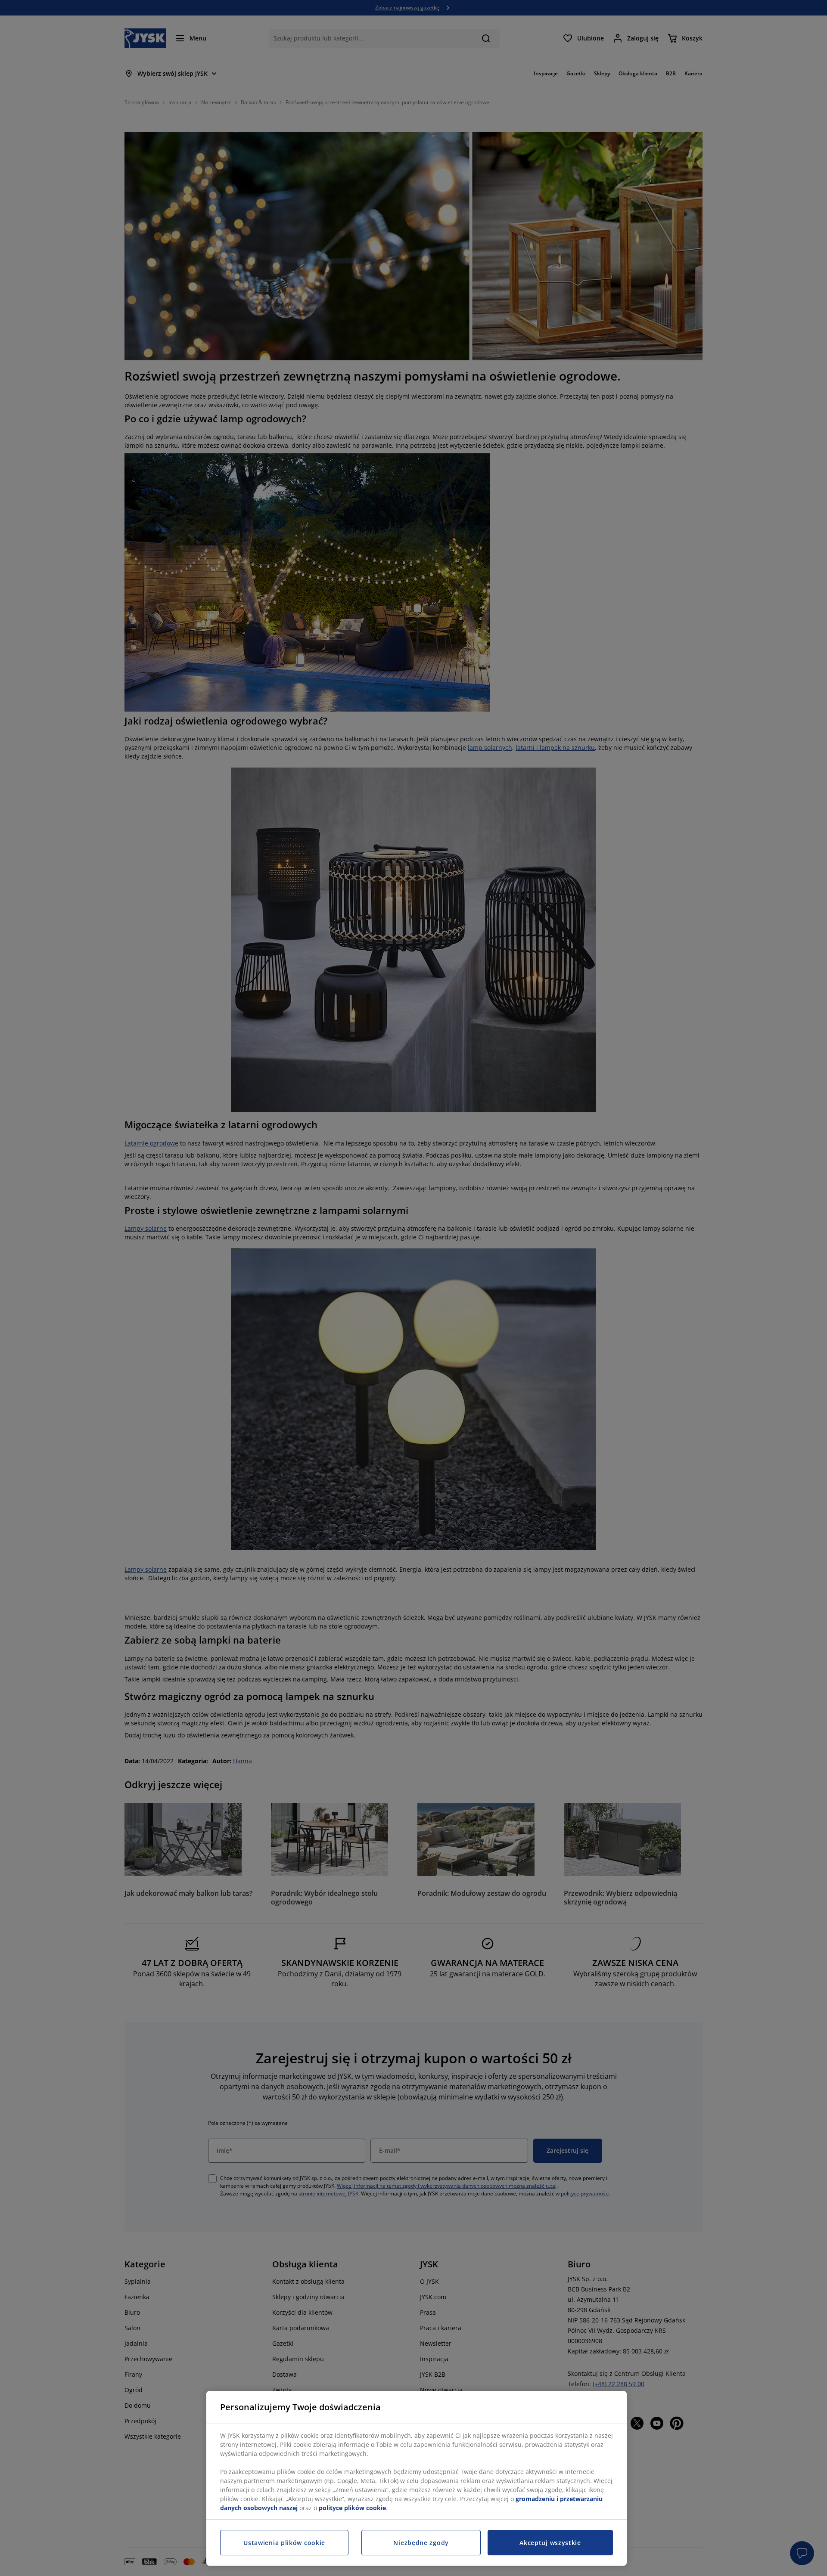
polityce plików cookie (352, 2508)
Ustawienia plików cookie (284, 2543)
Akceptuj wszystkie (550, 2543)
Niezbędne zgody (421, 2543)
